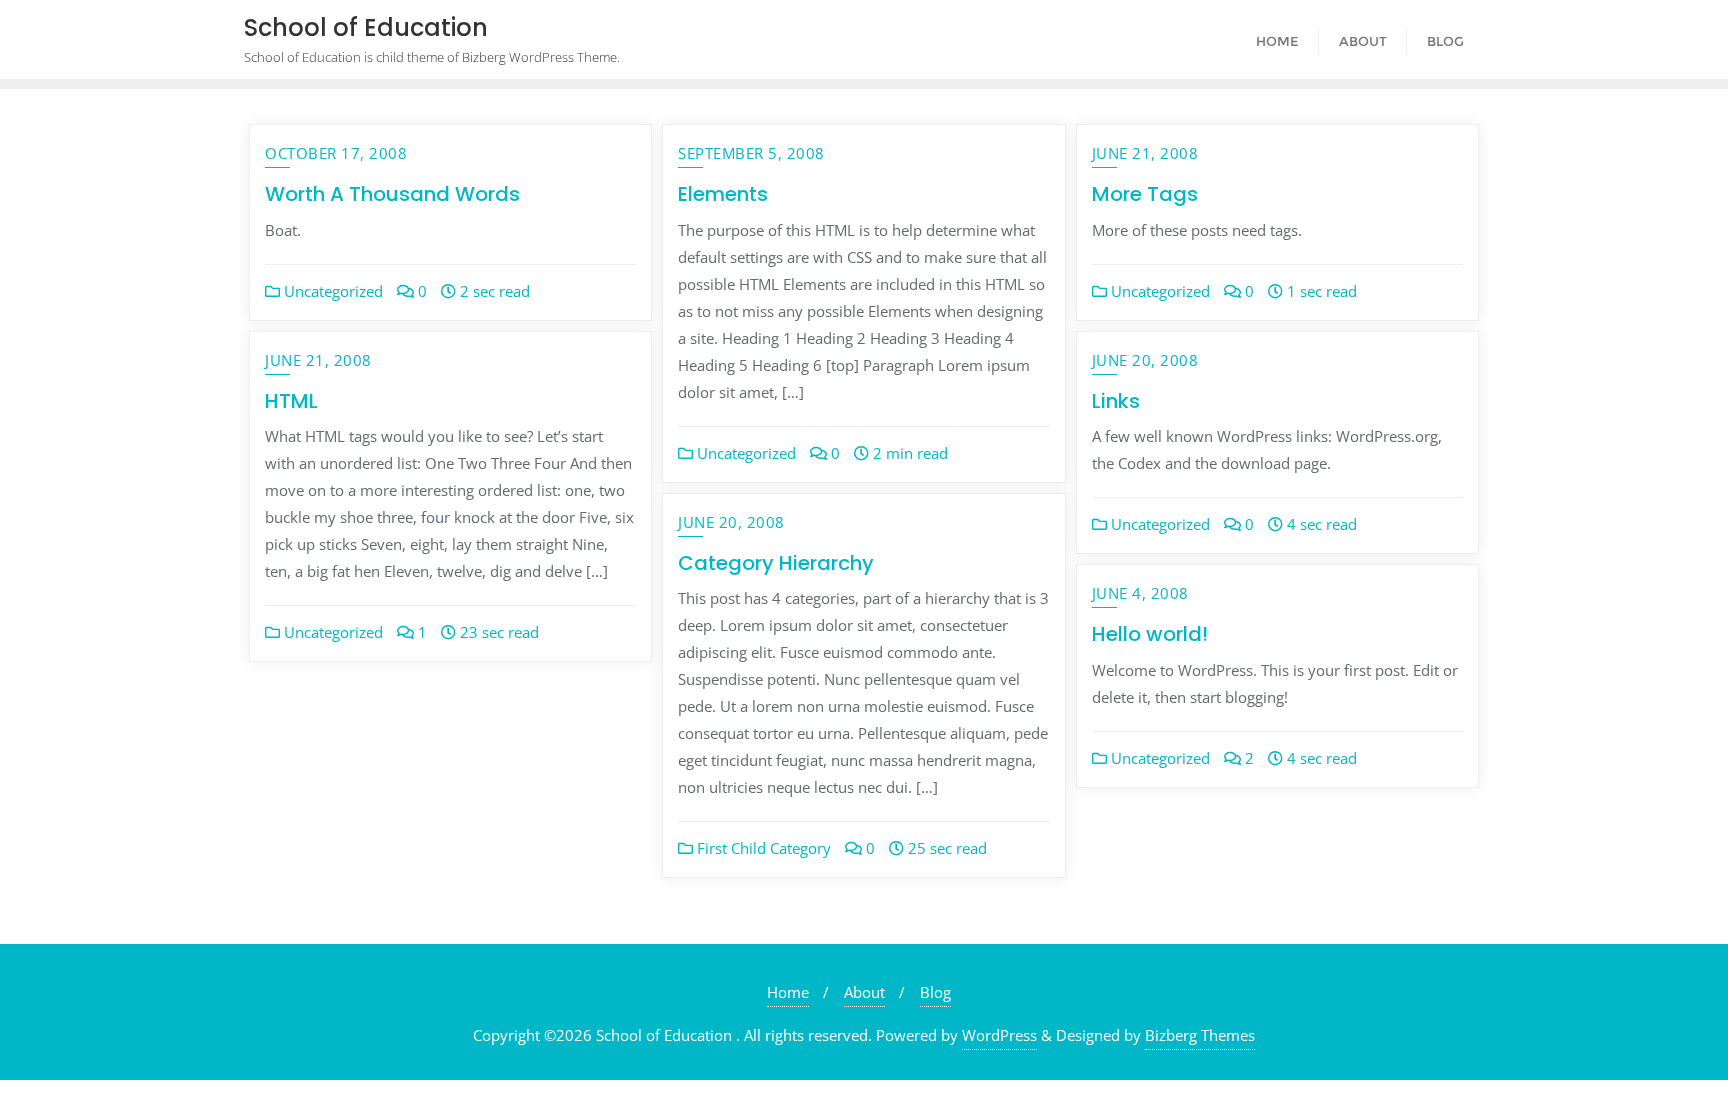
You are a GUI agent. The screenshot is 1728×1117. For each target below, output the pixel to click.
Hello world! (1150, 634)
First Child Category (762, 848)
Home (788, 992)
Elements (723, 194)
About (864, 992)
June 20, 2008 (1145, 360)
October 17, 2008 (336, 153)
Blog (935, 992)
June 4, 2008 (1140, 593)
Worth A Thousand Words (392, 194)
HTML (291, 401)
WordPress (999, 1035)
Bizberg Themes (1200, 1035)
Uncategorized (331, 291)
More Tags (1145, 194)
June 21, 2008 (1145, 153)
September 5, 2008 (751, 153)
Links (1116, 401)
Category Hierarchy (776, 563)
